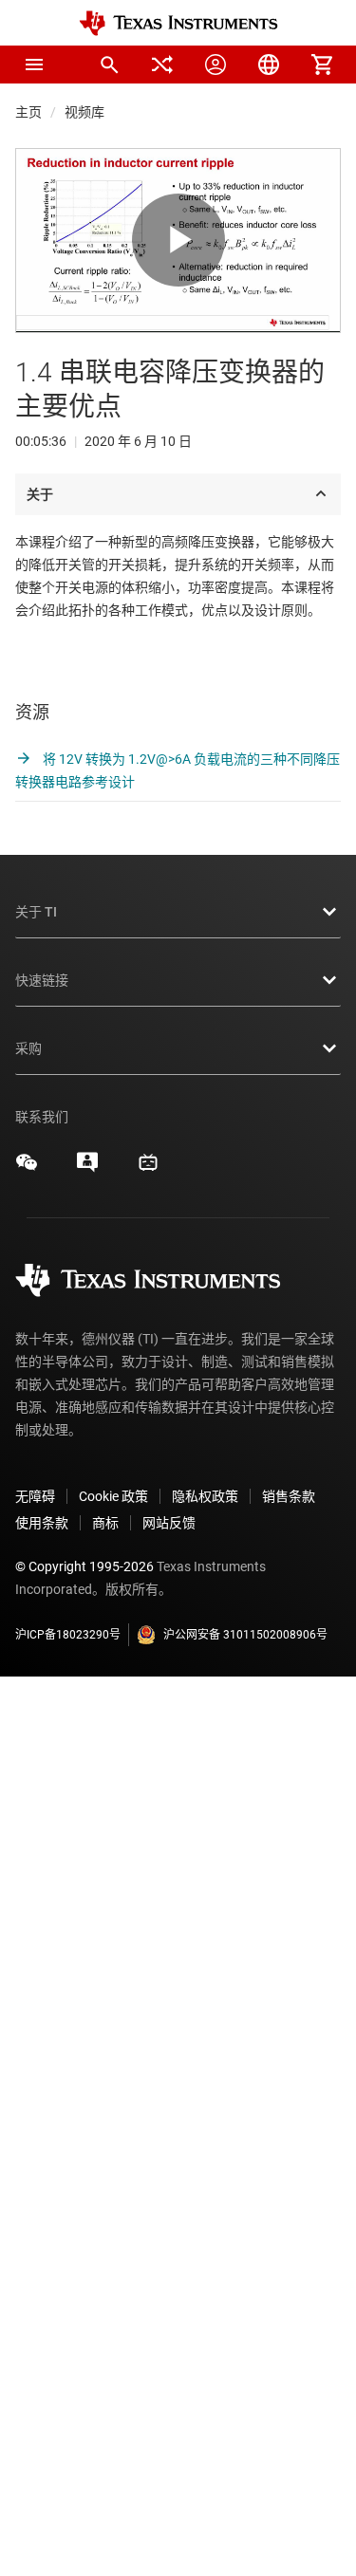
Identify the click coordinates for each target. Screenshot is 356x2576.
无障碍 (35, 1496)
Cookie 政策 (113, 1496)
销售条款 (289, 1496)
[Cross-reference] (162, 65)
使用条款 (42, 1523)
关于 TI (36, 912)
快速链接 (42, 980)
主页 (28, 112)
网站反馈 (169, 1523)
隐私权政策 (205, 1496)
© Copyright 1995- (84, 1566)
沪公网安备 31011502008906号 (245, 1635)
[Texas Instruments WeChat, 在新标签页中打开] (27, 1169)
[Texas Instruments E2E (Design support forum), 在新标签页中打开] (87, 1169)
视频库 (84, 112)
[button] (34, 65)
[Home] (178, 23)
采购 (28, 1048)
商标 (105, 1523)
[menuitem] (109, 65)
